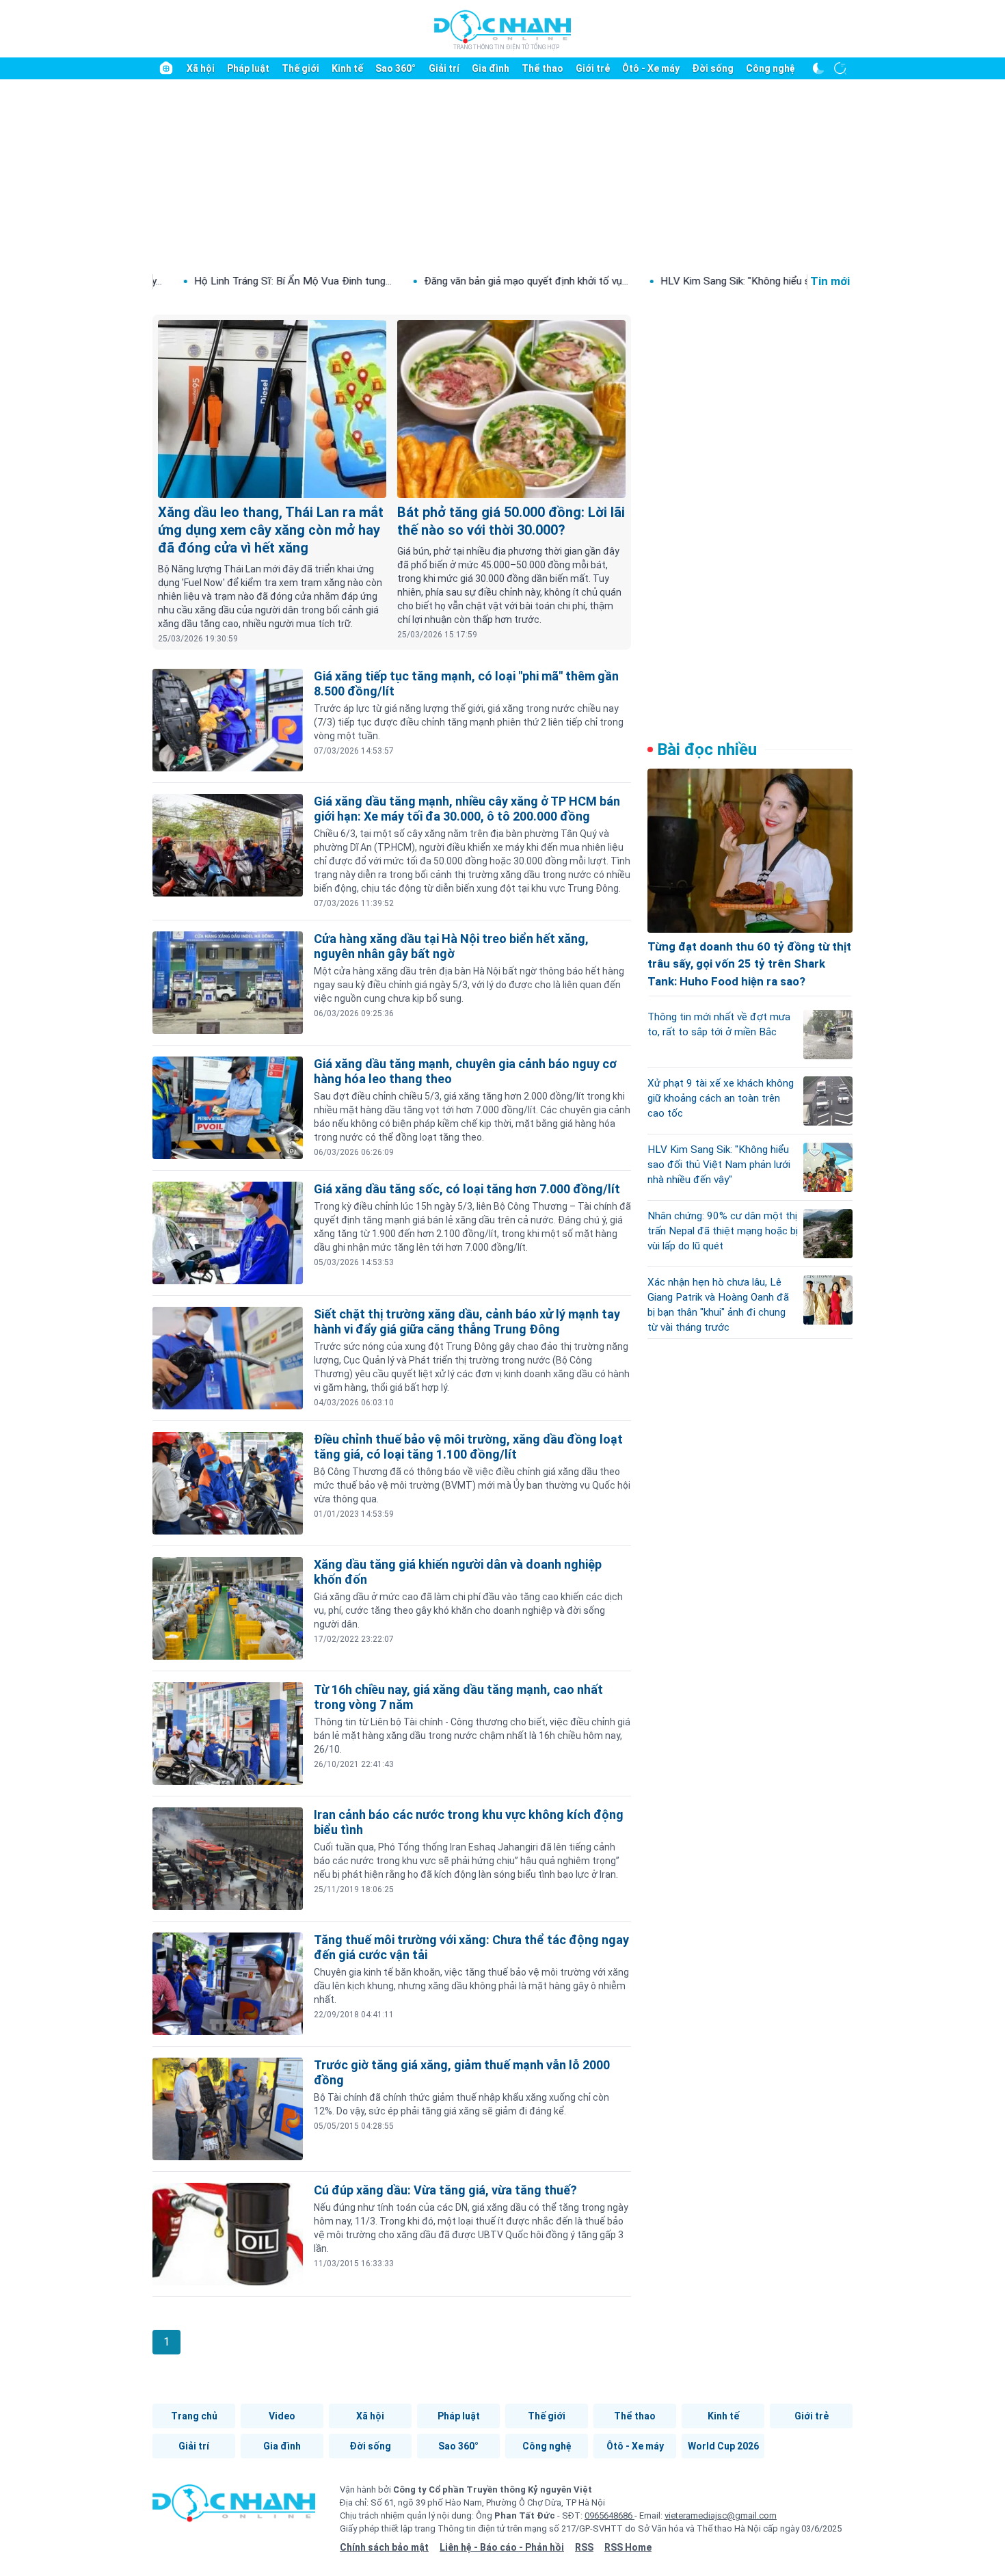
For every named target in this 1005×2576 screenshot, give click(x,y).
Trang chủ (194, 2416)
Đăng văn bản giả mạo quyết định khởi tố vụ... (427, 281)
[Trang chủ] (166, 68)
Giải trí (444, 68)
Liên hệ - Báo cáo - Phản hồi (502, 2547)
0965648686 (609, 2515)
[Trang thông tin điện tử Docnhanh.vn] (502, 29)
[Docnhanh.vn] (234, 2508)
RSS (584, 2547)
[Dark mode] (818, 68)
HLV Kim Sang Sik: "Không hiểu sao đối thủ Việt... (674, 281)
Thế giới (300, 68)
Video (282, 2416)
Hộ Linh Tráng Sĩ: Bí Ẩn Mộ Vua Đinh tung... (194, 281)
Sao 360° (396, 68)
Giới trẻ (593, 68)
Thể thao (542, 68)
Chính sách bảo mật (384, 2547)
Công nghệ (770, 68)
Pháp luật (248, 68)
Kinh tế (347, 68)
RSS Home (628, 2547)
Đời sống (713, 68)
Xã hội (201, 68)
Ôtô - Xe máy (651, 68)
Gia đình (491, 68)
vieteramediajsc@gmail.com (721, 2515)
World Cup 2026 (723, 2446)
